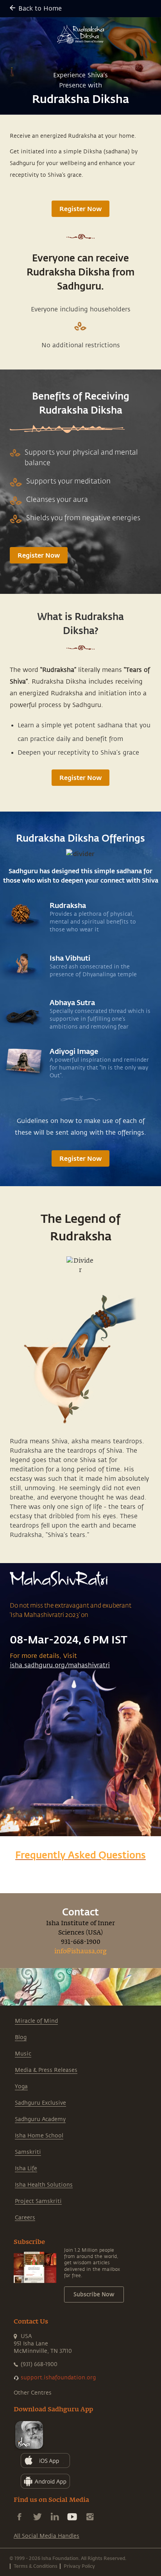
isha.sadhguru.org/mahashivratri (60, 1665)
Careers (25, 2218)
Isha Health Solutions (44, 2185)
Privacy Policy (79, 2566)
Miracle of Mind (36, 2021)
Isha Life (26, 2168)
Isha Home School (39, 2136)
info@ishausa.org (80, 1952)
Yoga (21, 2087)
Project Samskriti (38, 2201)
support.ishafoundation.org (58, 2378)
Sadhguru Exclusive (40, 2103)
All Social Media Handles (47, 2536)
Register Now (80, 209)
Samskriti (28, 2152)
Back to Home (40, 9)
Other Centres (33, 2393)
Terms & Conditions (36, 2566)
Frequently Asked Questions (80, 1855)
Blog (21, 2037)
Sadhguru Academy (40, 2119)
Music (23, 2054)
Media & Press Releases (46, 2070)
